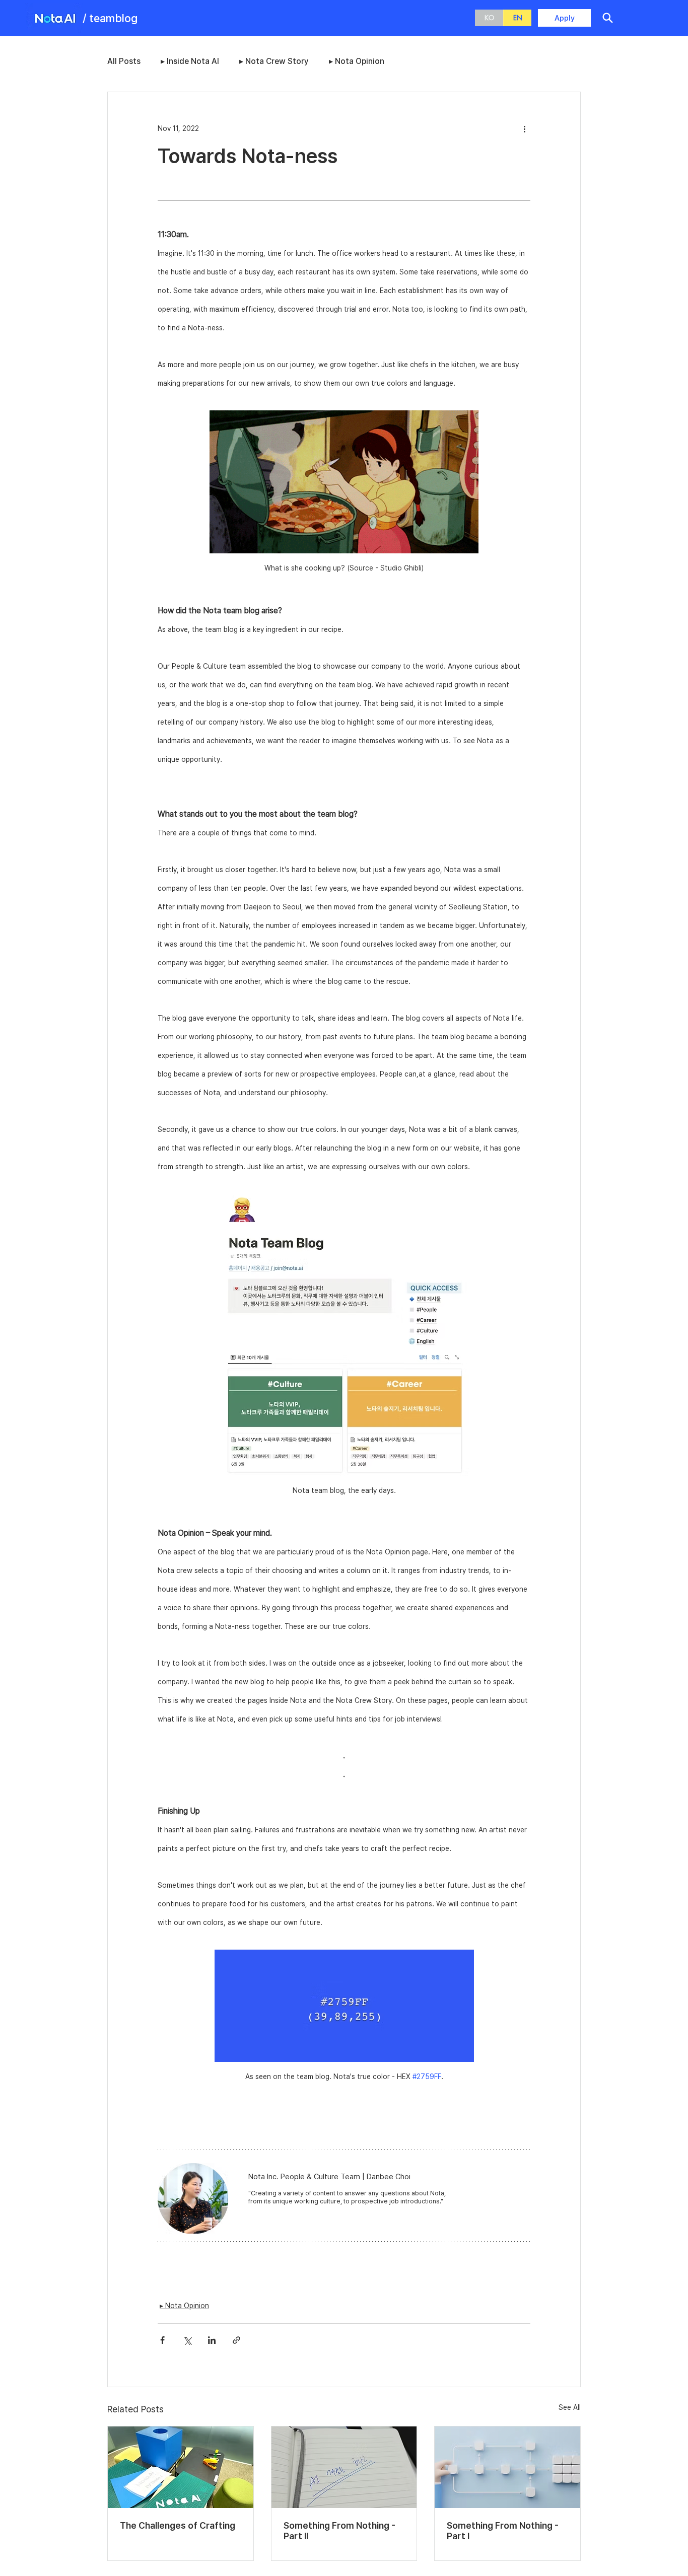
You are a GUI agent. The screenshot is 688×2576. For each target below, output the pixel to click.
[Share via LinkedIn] (212, 2340)
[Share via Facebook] (162, 2340)
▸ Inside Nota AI (190, 61)
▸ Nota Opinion (357, 61)
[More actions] (524, 128)
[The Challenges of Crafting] (181, 2467)
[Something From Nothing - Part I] (507, 2467)
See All (570, 2407)
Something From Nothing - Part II (339, 2531)
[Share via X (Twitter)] (187, 2340)
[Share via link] (236, 2340)
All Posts (124, 61)
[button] (607, 18)
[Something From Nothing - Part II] (344, 2467)
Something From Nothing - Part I (503, 2531)
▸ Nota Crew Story (274, 61)
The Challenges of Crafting (178, 2525)
